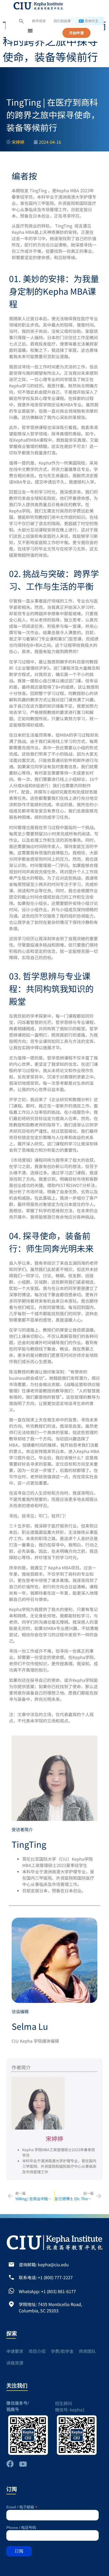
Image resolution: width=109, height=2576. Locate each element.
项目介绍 (37, 2351)
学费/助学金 (62, 2351)
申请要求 (15, 2351)
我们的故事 (62, 21)
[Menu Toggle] (30, 31)
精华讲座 (39, 21)
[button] (21, 21)
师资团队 (87, 2351)
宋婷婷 (54, 2138)
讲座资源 (15, 2363)
